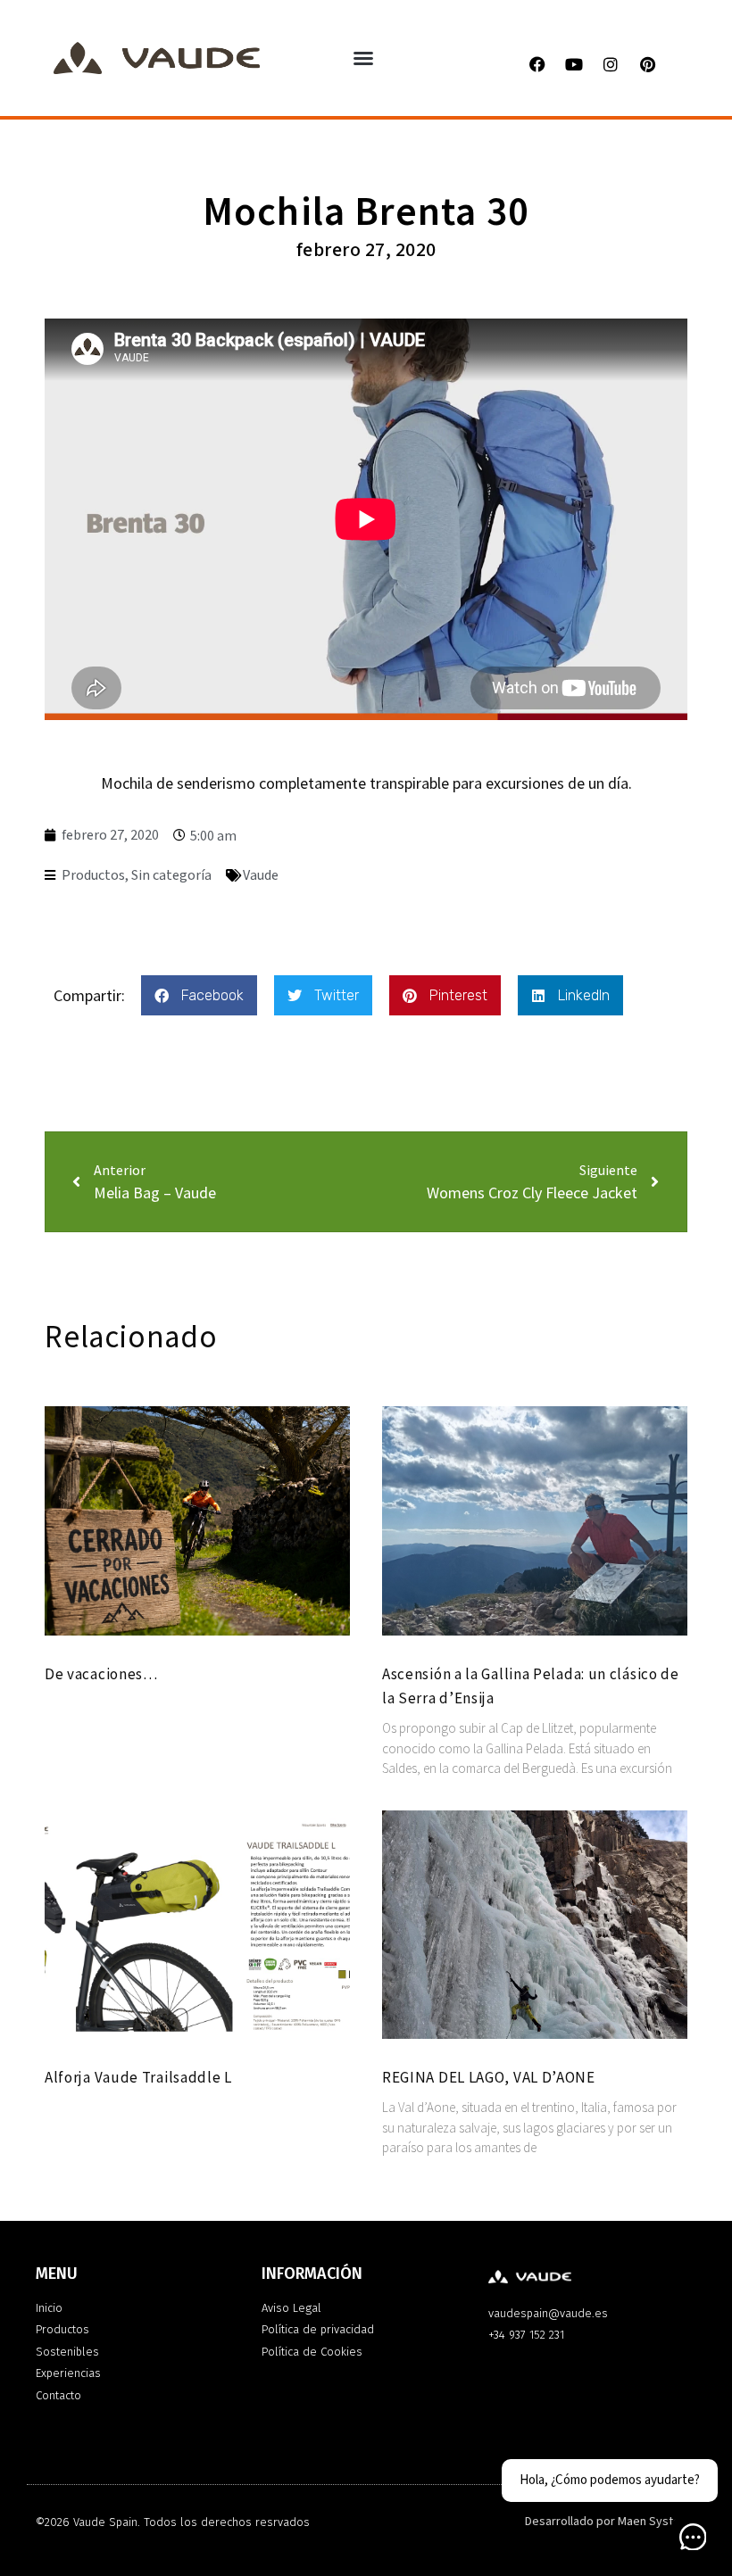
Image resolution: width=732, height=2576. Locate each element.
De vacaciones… (101, 1674)
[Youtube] (574, 64)
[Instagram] (611, 64)
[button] (363, 58)
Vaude (261, 875)
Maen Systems (657, 2522)
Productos (93, 875)
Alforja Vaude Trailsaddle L (138, 2077)
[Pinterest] (647, 64)
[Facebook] (537, 64)
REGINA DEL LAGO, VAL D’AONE (489, 2077)
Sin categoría (171, 875)
